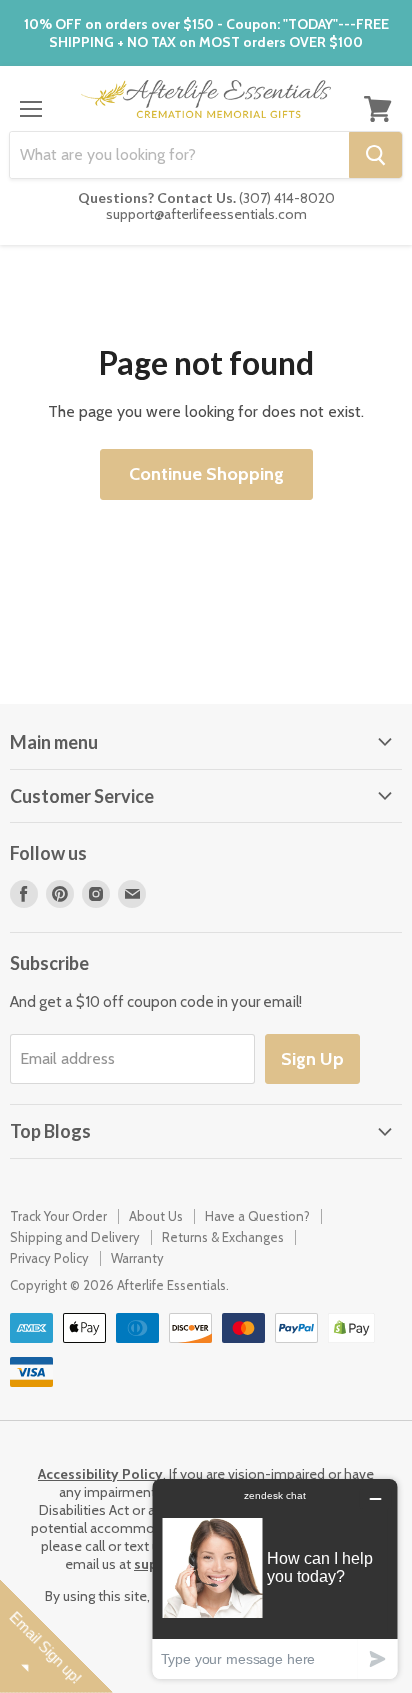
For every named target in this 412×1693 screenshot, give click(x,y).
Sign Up (312, 1059)
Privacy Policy (49, 1258)
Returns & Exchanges (223, 1237)
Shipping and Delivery (75, 1237)
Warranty (137, 1258)
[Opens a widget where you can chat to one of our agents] (275, 1578)
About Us (156, 1216)
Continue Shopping (206, 474)
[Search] (375, 155)
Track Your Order (58, 1216)
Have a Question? (257, 1216)
